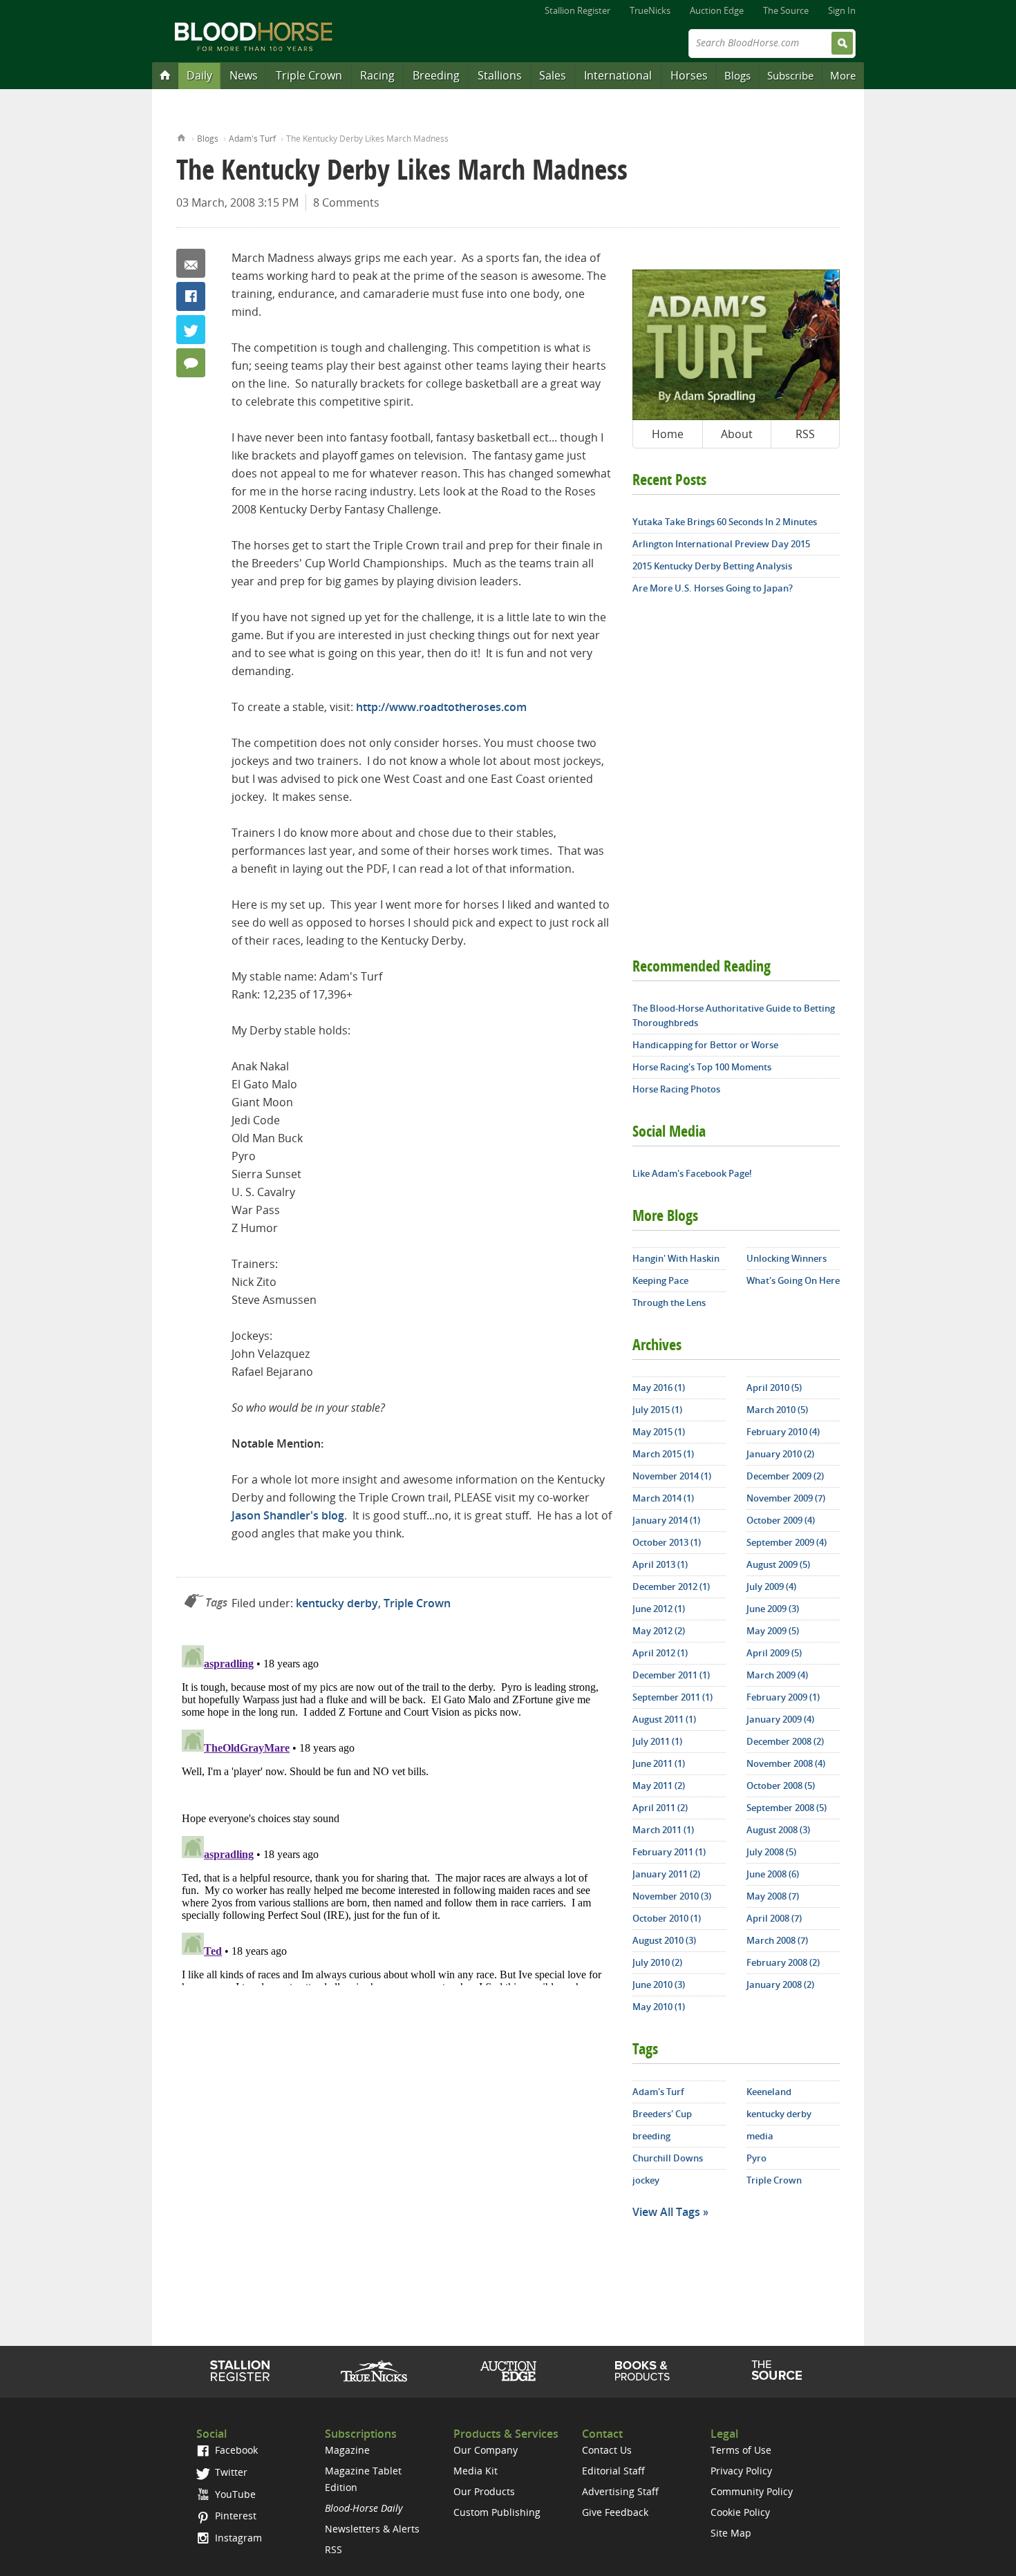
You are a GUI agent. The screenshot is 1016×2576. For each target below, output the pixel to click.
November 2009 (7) (786, 1498)
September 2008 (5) (787, 1808)
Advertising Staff (620, 2491)
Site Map (731, 2533)
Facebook (191, 296)
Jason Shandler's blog (288, 1515)
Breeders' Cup (662, 2114)
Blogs (737, 75)
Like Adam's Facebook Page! (692, 1173)
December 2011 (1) (671, 1675)
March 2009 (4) (777, 1675)
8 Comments (346, 202)
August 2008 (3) (778, 1830)
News (244, 75)
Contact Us (607, 2450)
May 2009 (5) (773, 1631)
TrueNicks (650, 10)
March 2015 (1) (663, 1454)
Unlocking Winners (787, 1258)
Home (181, 136)
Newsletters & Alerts (372, 2529)
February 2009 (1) (783, 1697)
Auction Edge (717, 10)
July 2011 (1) (657, 1741)
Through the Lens (669, 1303)
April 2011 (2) (660, 1808)
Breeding (436, 75)
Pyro (756, 2158)
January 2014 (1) (666, 1520)
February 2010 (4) (783, 1432)
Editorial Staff (613, 2471)
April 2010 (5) (774, 1388)
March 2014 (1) (663, 1498)
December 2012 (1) (671, 1587)
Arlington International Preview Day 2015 (721, 544)
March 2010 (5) (777, 1410)
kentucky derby (337, 1603)
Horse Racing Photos (676, 1089)
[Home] (165, 75)
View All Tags (666, 2212)
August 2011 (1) (664, 1719)
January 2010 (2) (780, 1454)
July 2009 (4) (771, 1587)
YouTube (234, 2494)
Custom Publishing (497, 2512)
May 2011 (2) (659, 1786)
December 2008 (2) (785, 1741)
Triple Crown (309, 75)
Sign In (842, 10)
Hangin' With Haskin (676, 1258)
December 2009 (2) (785, 1476)
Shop (642, 2371)
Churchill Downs (668, 2158)
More (843, 75)
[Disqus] (394, 1812)
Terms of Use (741, 2450)
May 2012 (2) (659, 1631)
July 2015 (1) (657, 1410)
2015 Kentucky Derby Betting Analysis (712, 566)
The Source (786, 10)
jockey (646, 2180)
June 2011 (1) (659, 1763)
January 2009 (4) (780, 1719)
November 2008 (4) (786, 1763)
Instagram (237, 2538)
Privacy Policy (741, 2471)
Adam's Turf (252, 139)
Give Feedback (615, 2512)
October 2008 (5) (781, 1786)
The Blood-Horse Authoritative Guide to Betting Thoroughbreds (734, 1015)
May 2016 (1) (659, 1388)
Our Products (484, 2491)
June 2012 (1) (659, 1609)
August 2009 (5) (778, 1564)
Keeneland (769, 2092)
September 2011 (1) (672, 1697)
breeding (651, 2136)
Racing (377, 75)
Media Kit (476, 2471)
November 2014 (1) (672, 1476)
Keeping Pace (660, 1280)
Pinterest (234, 2516)
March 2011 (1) (663, 1830)
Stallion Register (577, 10)
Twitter (191, 330)
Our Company (486, 2450)
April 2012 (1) (660, 1653)
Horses (689, 75)
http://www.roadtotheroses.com (441, 707)
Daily (199, 75)
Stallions (500, 75)
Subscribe (790, 75)
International (618, 75)
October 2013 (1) (667, 1542)
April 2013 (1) (660, 1564)
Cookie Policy (740, 2512)
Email (191, 263)
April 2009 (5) (774, 1653)
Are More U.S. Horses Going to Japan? (713, 588)
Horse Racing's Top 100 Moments (702, 1067)
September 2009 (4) (787, 1542)
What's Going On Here (793, 1280)
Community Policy (752, 2491)
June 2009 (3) (773, 1609)
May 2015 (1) (659, 1432)
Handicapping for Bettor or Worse (705, 1045)
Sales (553, 75)
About (737, 434)
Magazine (347, 2450)
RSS (805, 434)
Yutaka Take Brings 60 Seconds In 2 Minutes (725, 522)
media (760, 2136)
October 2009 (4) (781, 1520)
